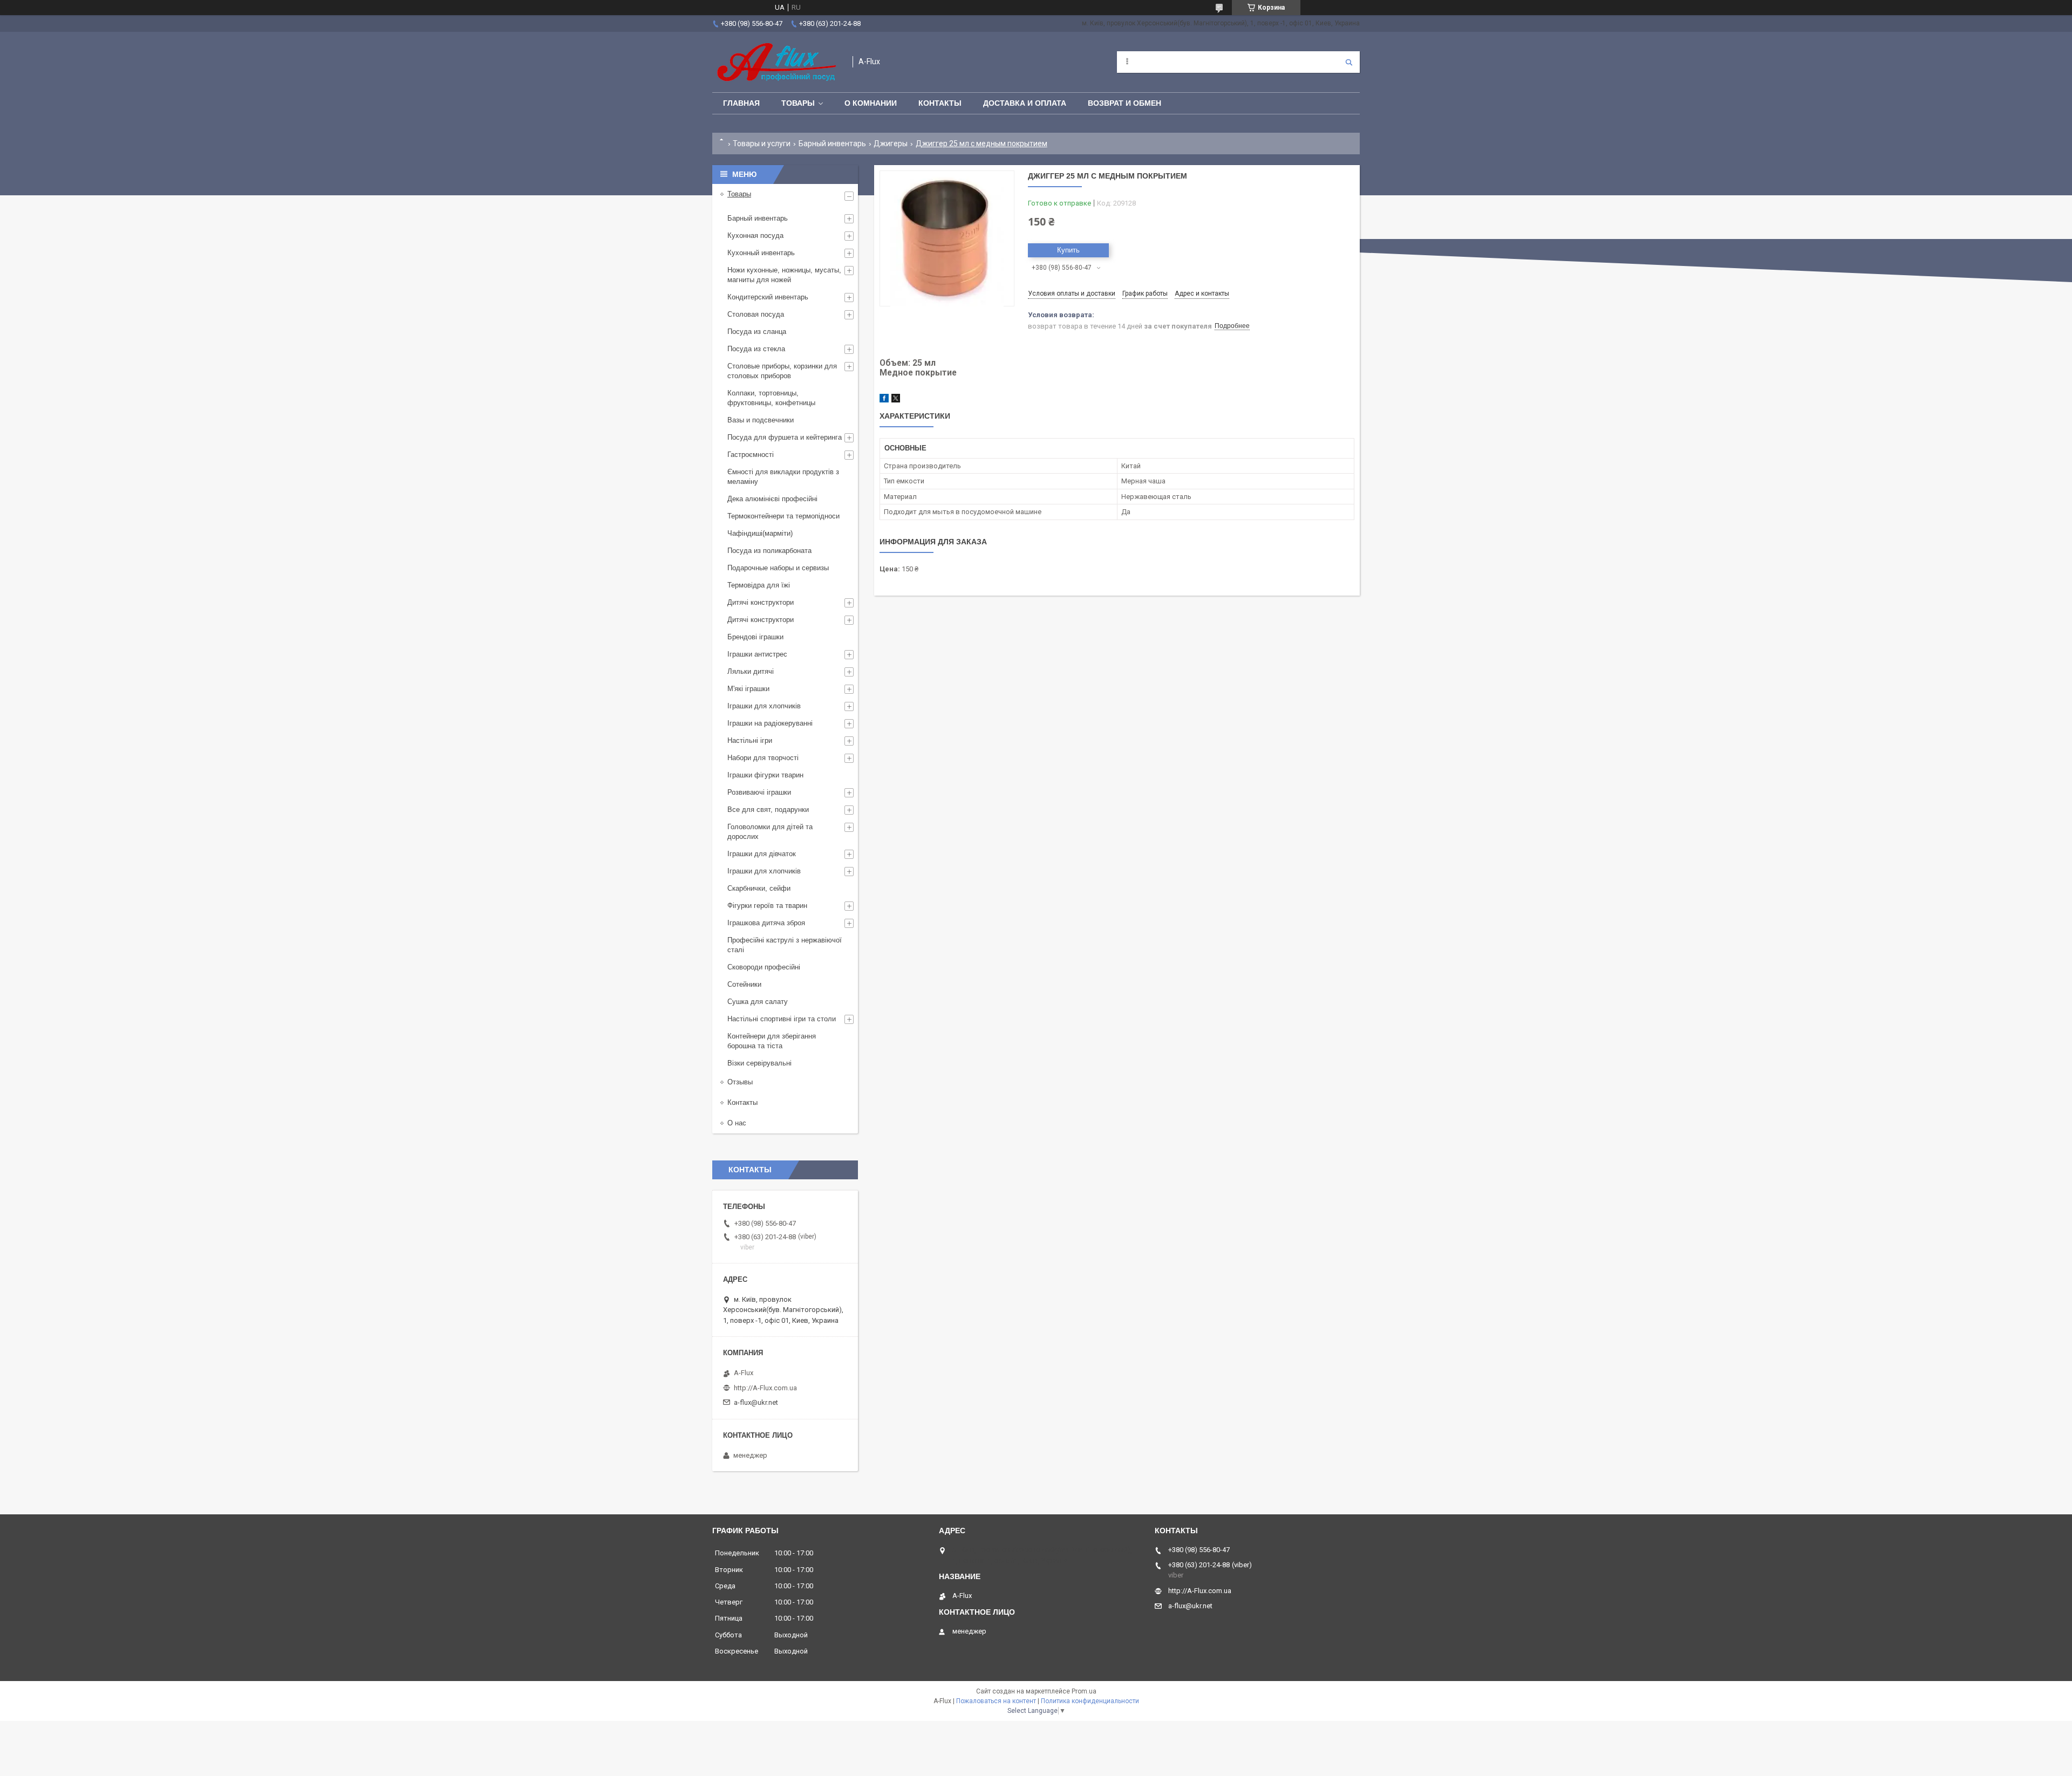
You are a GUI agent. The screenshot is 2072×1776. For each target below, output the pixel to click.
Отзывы (740, 1082)
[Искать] (1349, 62)
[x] (896, 400)
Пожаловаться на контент (996, 1701)
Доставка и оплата (1025, 103)
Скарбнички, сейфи (759, 888)
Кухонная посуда (755, 235)
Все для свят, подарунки (768, 810)
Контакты (940, 103)
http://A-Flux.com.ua (765, 1388)
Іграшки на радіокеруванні (770, 723)
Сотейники (744, 984)
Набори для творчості (763, 758)
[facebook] (884, 400)
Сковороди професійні (764, 967)
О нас (737, 1123)
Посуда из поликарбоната (769, 551)
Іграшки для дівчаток (762, 854)
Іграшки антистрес (757, 654)
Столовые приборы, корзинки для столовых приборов (782, 371)
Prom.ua (1084, 1691)
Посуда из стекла (756, 349)
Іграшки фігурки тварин (765, 775)
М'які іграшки (748, 689)
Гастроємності (751, 455)
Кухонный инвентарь (761, 253)
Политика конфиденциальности (1090, 1701)
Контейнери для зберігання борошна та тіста (772, 1041)
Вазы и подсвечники (761, 420)
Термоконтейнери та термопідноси (783, 516)
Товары (798, 103)
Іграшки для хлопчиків (764, 706)
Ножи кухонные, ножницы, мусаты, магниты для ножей (784, 275)
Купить (1068, 250)
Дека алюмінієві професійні (772, 499)
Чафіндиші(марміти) (760, 533)
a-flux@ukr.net (756, 1402)
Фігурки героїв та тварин (767, 906)
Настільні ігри (750, 740)
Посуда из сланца (757, 332)
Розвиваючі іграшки (759, 792)
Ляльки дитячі (751, 671)
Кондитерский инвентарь (768, 297)
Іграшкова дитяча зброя (766, 923)
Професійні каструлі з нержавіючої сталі (785, 945)
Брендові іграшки (755, 637)
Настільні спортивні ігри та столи (782, 1019)
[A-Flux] (777, 62)
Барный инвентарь (832, 144)
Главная (741, 103)
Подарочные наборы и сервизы (778, 568)
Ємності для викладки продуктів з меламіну (783, 477)
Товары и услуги (762, 144)
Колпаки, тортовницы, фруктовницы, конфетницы (771, 398)
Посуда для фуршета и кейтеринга (785, 437)
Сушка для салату (758, 1002)
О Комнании (871, 103)
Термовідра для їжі (759, 585)
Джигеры (891, 144)
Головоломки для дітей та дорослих (770, 832)
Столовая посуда (756, 314)
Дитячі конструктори (761, 602)
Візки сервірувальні (759, 1063)
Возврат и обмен (1124, 103)
